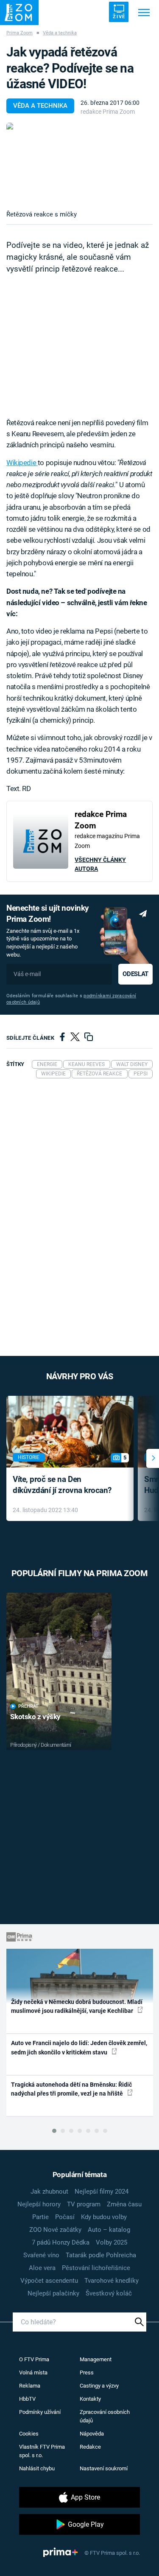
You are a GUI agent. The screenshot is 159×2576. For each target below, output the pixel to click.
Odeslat (135, 974)
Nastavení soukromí (104, 2468)
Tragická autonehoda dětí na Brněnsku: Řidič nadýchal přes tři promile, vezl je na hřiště (71, 2089)
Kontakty (90, 2399)
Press (87, 2373)
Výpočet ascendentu (49, 2281)
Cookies (29, 2434)
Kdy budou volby (104, 2217)
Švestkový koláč (109, 2293)
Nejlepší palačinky (53, 2293)
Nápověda (92, 2434)
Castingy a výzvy (99, 2386)
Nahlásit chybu (37, 2468)
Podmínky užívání (40, 2412)
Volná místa (33, 2373)
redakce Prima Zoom (108, 112)
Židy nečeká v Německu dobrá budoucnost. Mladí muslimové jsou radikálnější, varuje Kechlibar (77, 2006)
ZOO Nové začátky (55, 2230)
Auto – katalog (109, 2230)
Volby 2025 (112, 2242)
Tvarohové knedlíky (112, 2281)
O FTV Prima (34, 2359)
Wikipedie (22, 463)
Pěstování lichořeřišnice (96, 2268)
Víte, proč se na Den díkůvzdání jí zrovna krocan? (62, 1485)
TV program (84, 2204)
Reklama (30, 2386)
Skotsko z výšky (35, 1717)
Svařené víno (41, 2255)
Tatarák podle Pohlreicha (101, 2255)
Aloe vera (42, 2268)
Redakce (90, 2447)
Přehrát (28, 1706)
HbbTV (27, 2399)
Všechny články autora (100, 864)
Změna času (124, 2204)
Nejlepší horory (39, 2204)
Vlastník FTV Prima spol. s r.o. (42, 2451)
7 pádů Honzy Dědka (61, 2242)
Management (96, 2359)
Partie (40, 2217)
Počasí (65, 2217)
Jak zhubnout (49, 2192)
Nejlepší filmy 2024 (102, 2192)
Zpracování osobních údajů (105, 2416)
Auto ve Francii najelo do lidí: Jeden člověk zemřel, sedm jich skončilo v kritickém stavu (79, 2047)
